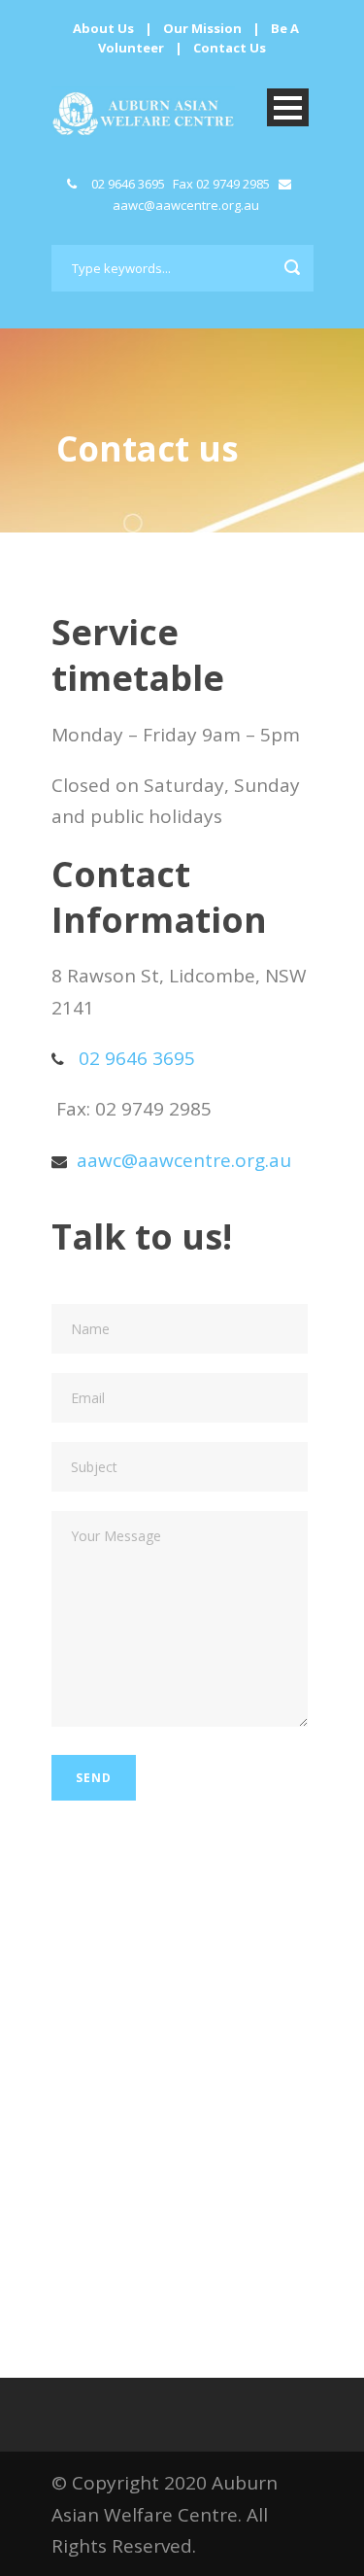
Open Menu (288, 107)
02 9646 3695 (128, 184)
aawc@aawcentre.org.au (186, 205)
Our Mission (202, 28)
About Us (103, 28)
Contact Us (230, 48)
